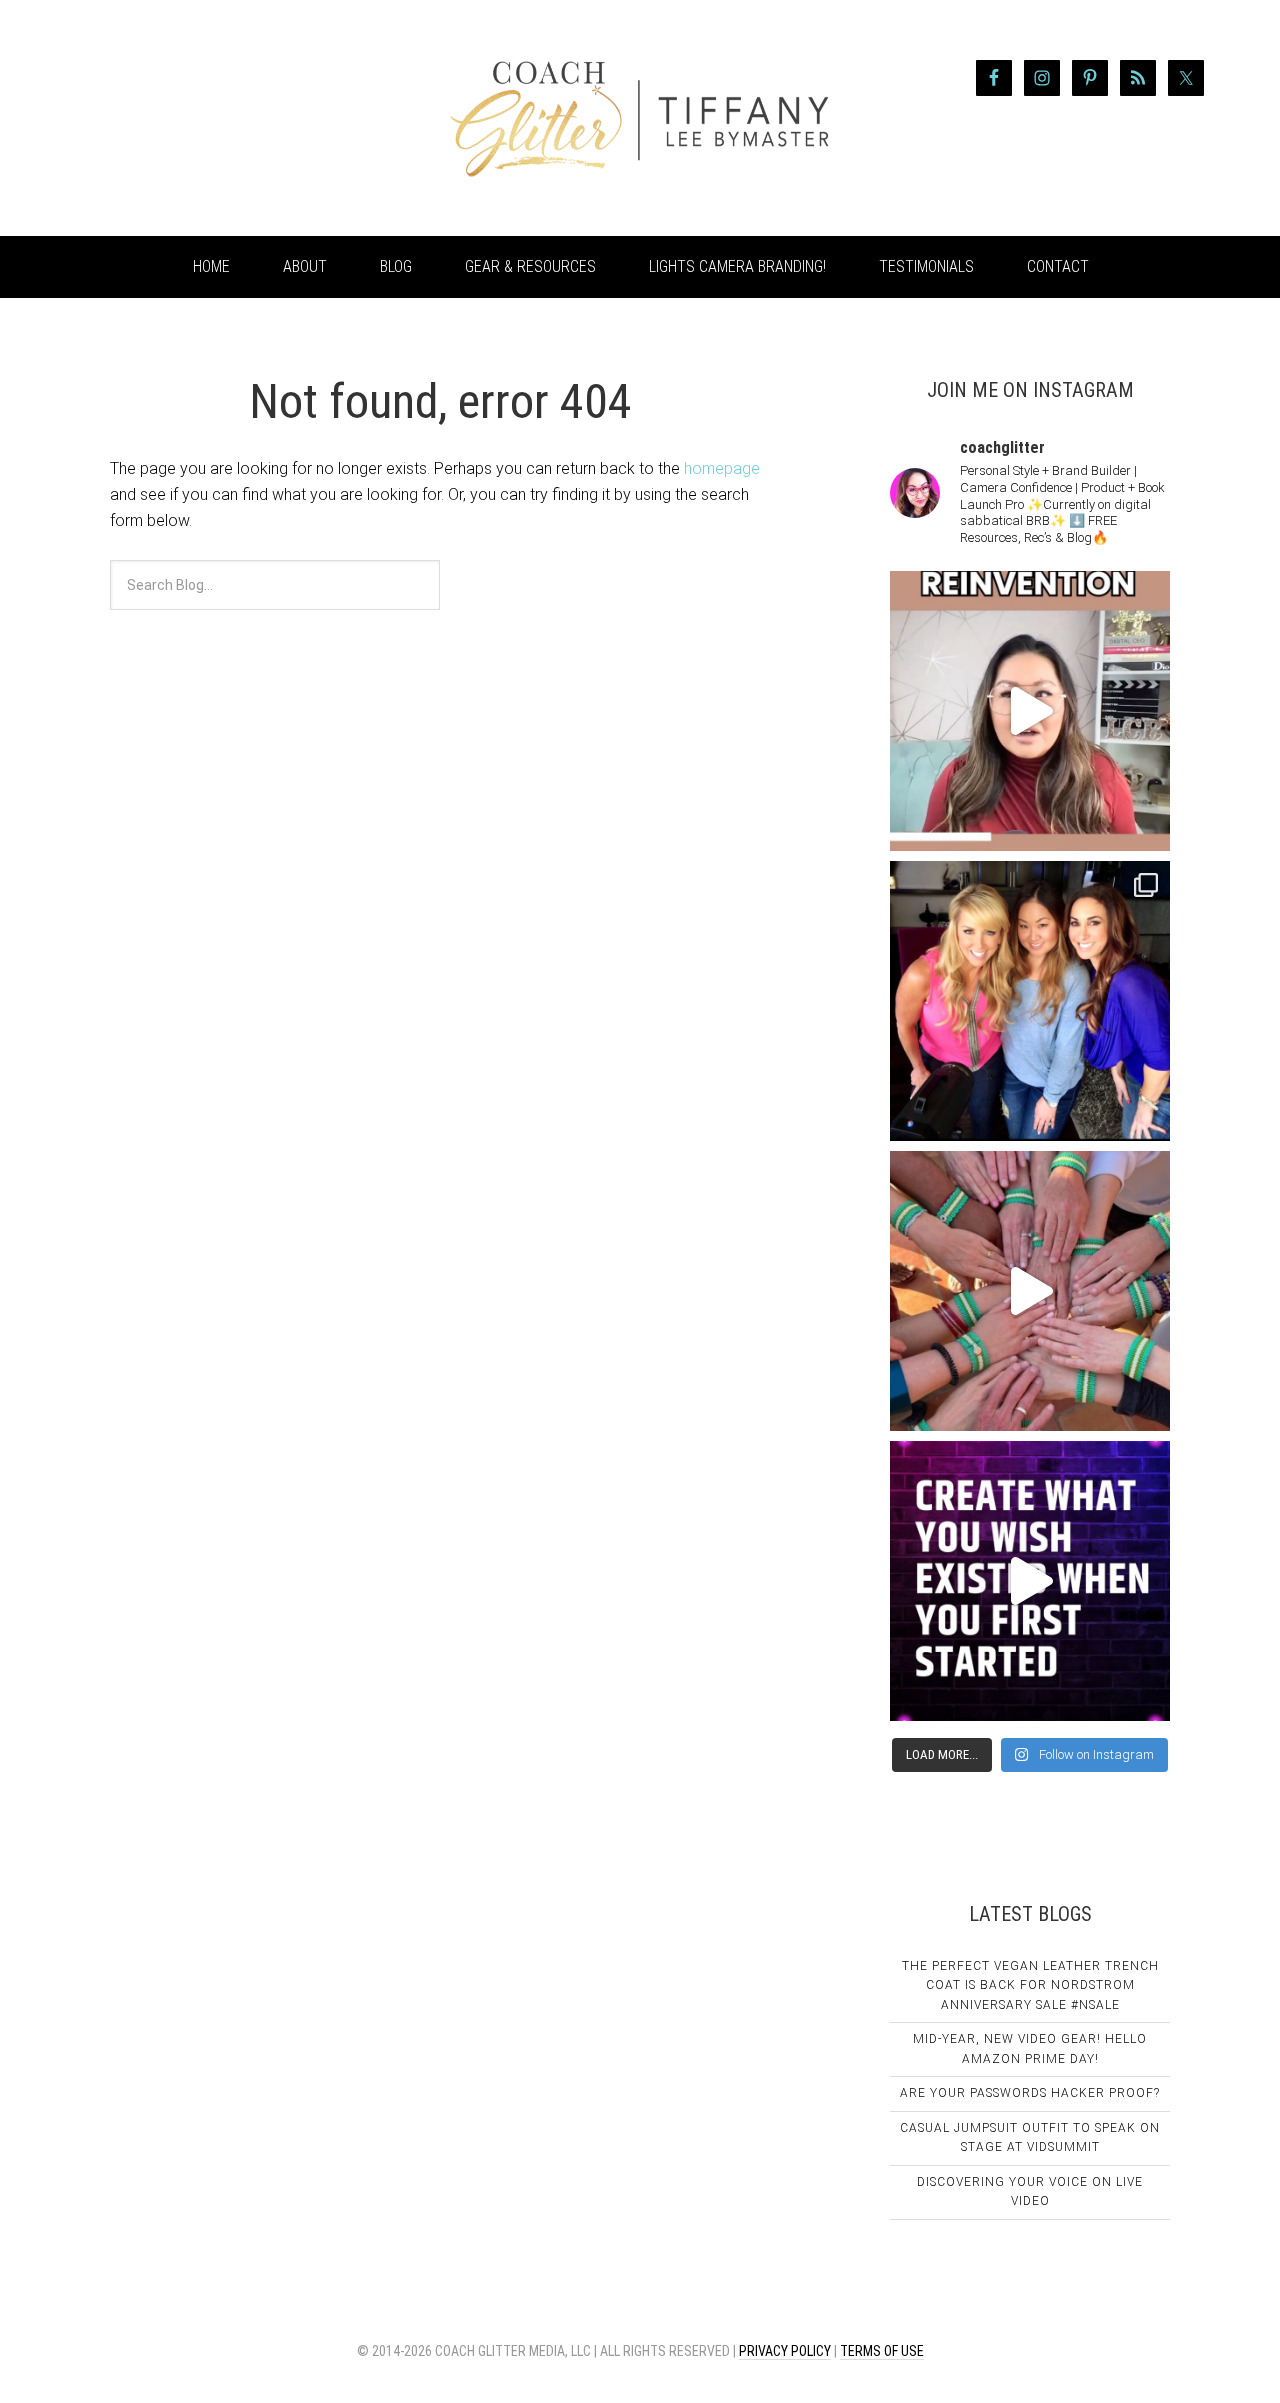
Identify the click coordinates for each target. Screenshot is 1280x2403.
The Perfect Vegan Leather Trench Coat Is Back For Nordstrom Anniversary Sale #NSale (1030, 1985)
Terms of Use (882, 2351)
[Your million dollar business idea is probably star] (1030, 1581)
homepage (722, 468)
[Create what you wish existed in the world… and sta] (1030, 711)
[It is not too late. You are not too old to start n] (1030, 1001)
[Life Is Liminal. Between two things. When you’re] (1030, 1291)
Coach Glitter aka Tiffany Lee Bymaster (230, 118)
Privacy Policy (785, 2351)
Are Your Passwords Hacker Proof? (1030, 2093)
